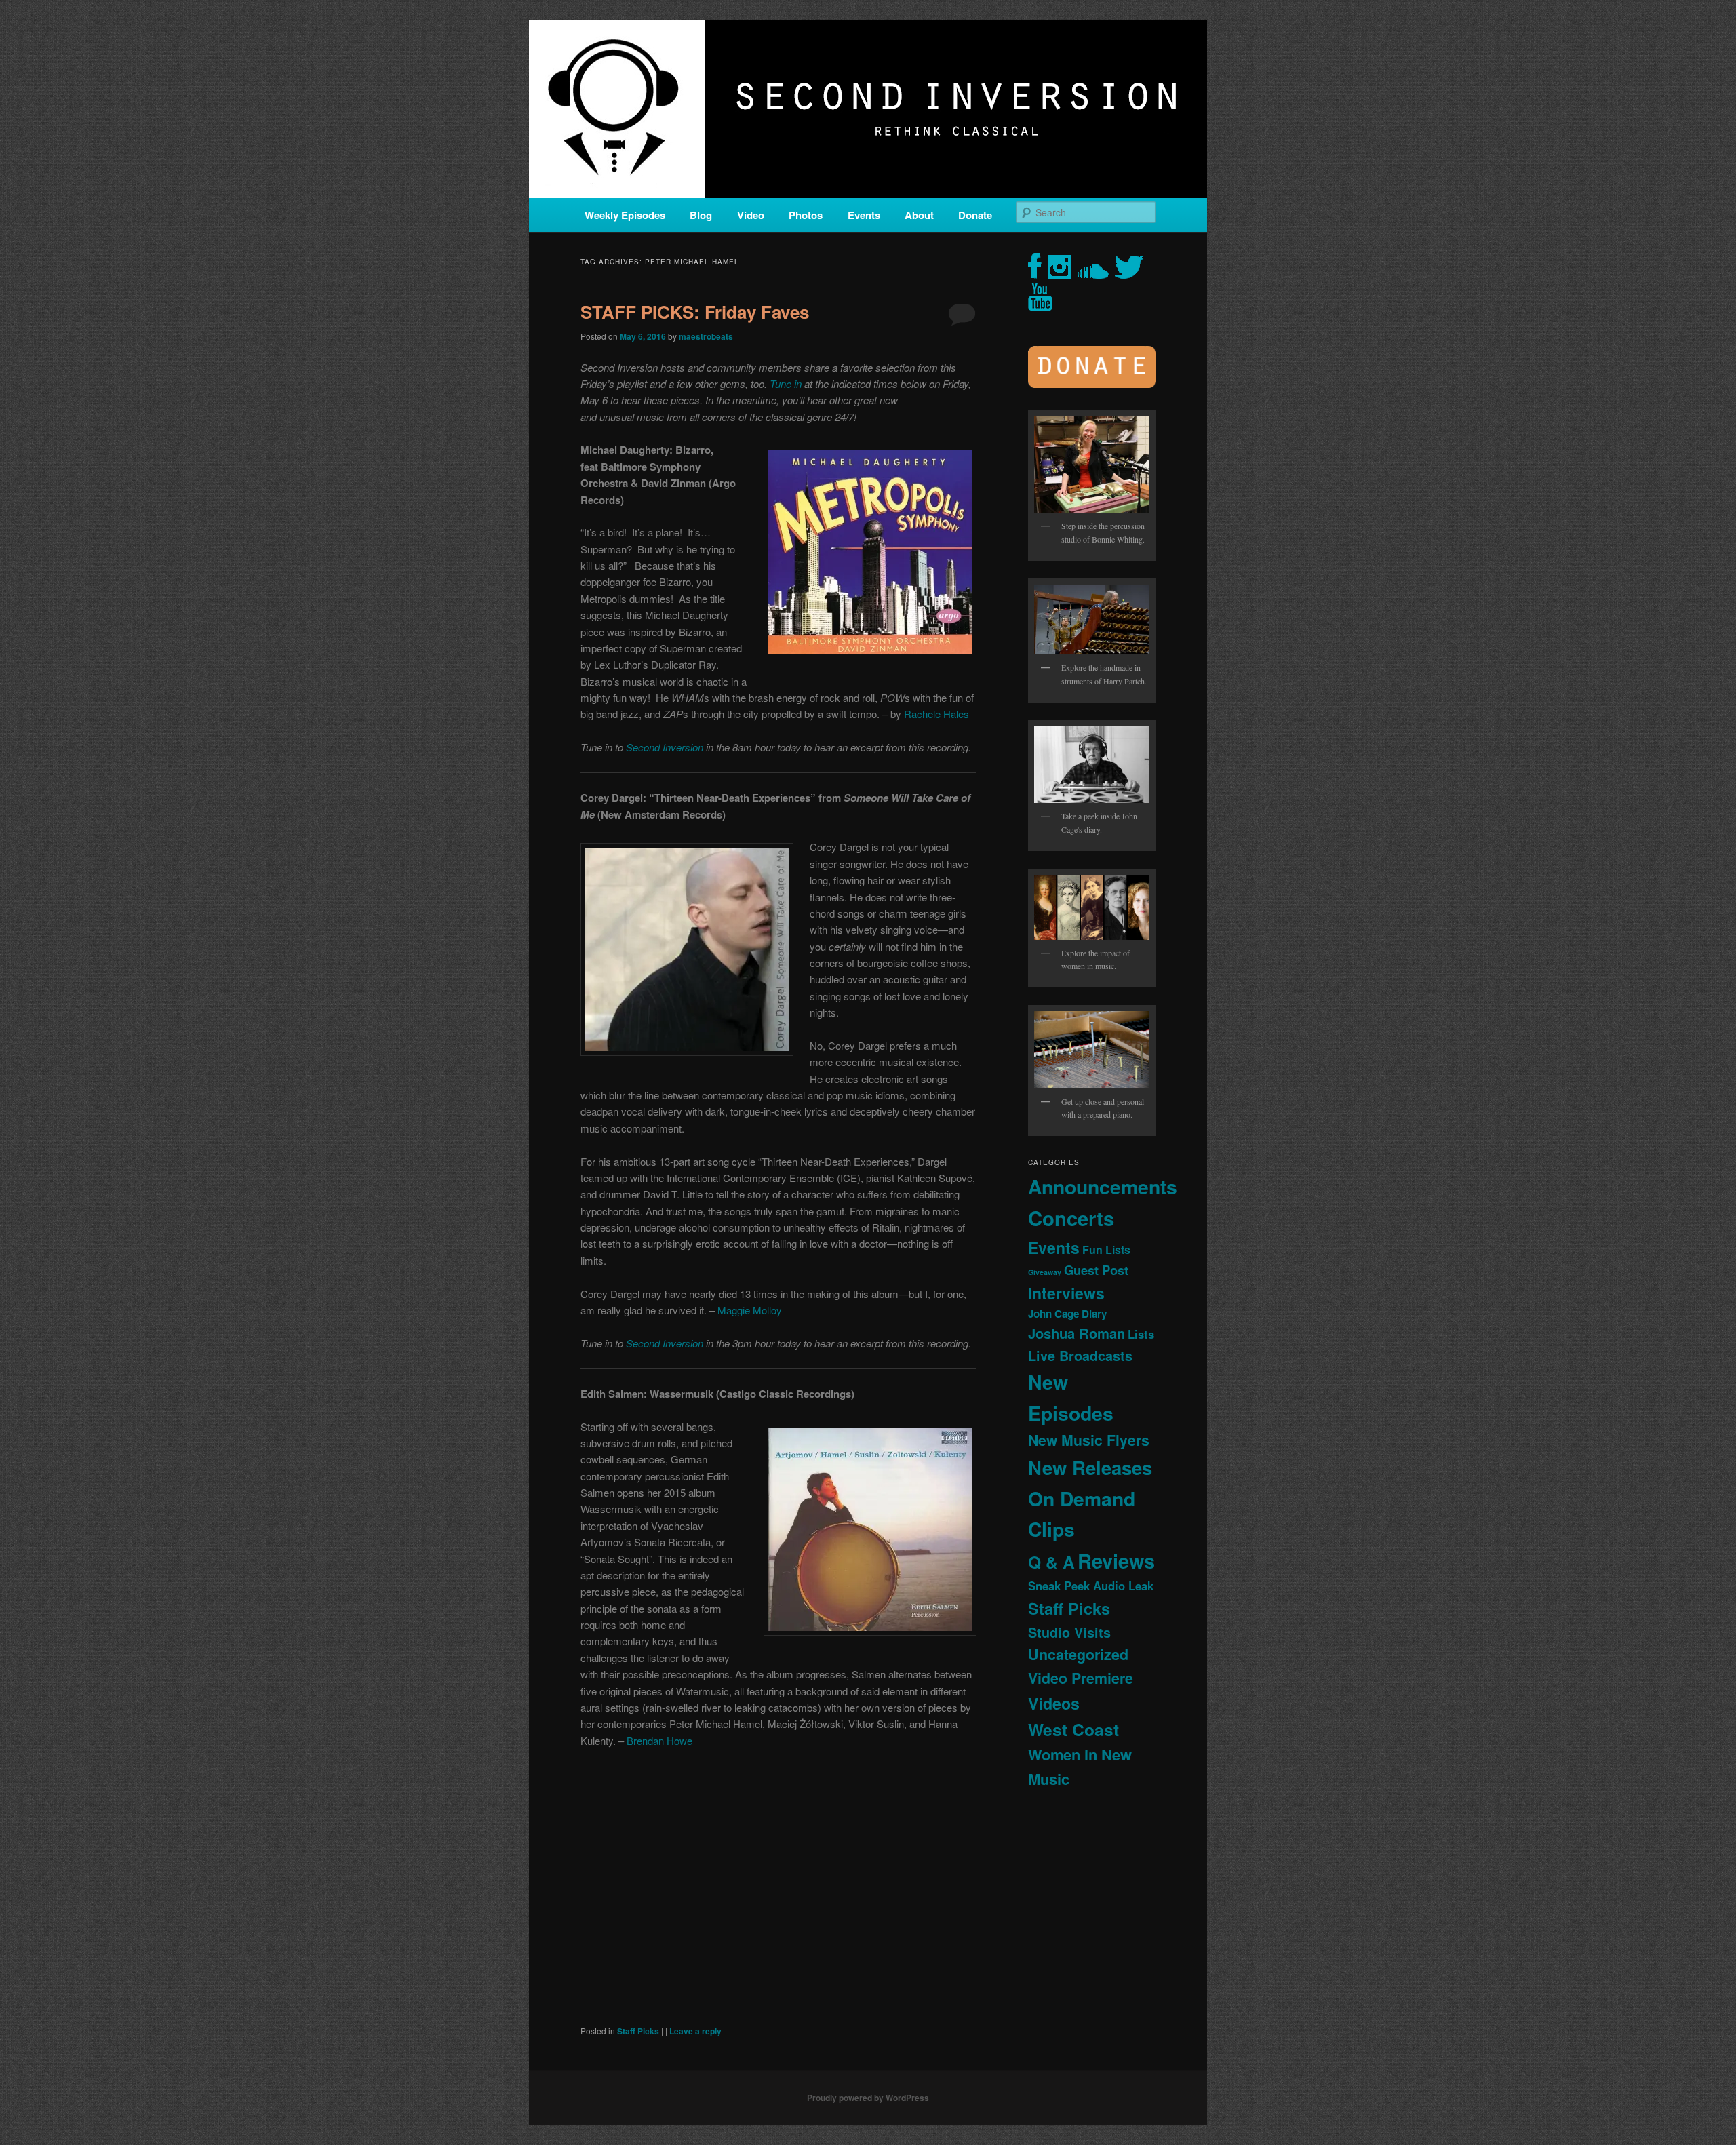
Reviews (1116, 1560)
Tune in (786, 383)
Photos (806, 215)
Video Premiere (1081, 1678)
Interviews (1066, 1293)
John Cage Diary (1067, 1314)
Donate (975, 215)
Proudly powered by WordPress (868, 2098)
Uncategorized (1078, 1654)
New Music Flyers (1089, 1440)
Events (864, 215)
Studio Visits (1069, 1632)
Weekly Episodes (625, 215)
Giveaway (1045, 1272)
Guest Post (1096, 1270)
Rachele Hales (936, 714)
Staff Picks (638, 2031)
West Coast (1073, 1729)
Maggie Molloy (750, 1310)
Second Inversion (665, 747)
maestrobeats (706, 336)
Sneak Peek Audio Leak (1091, 1586)
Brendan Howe (659, 1740)
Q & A (1051, 1562)
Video (751, 215)
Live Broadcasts (1080, 1356)
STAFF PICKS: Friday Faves (695, 312)
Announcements (1103, 1186)
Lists (1141, 1334)
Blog (701, 215)
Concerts (1071, 1218)
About (919, 215)
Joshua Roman (1077, 1333)
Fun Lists (1106, 1249)
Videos (1054, 1703)
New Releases (1090, 1467)
